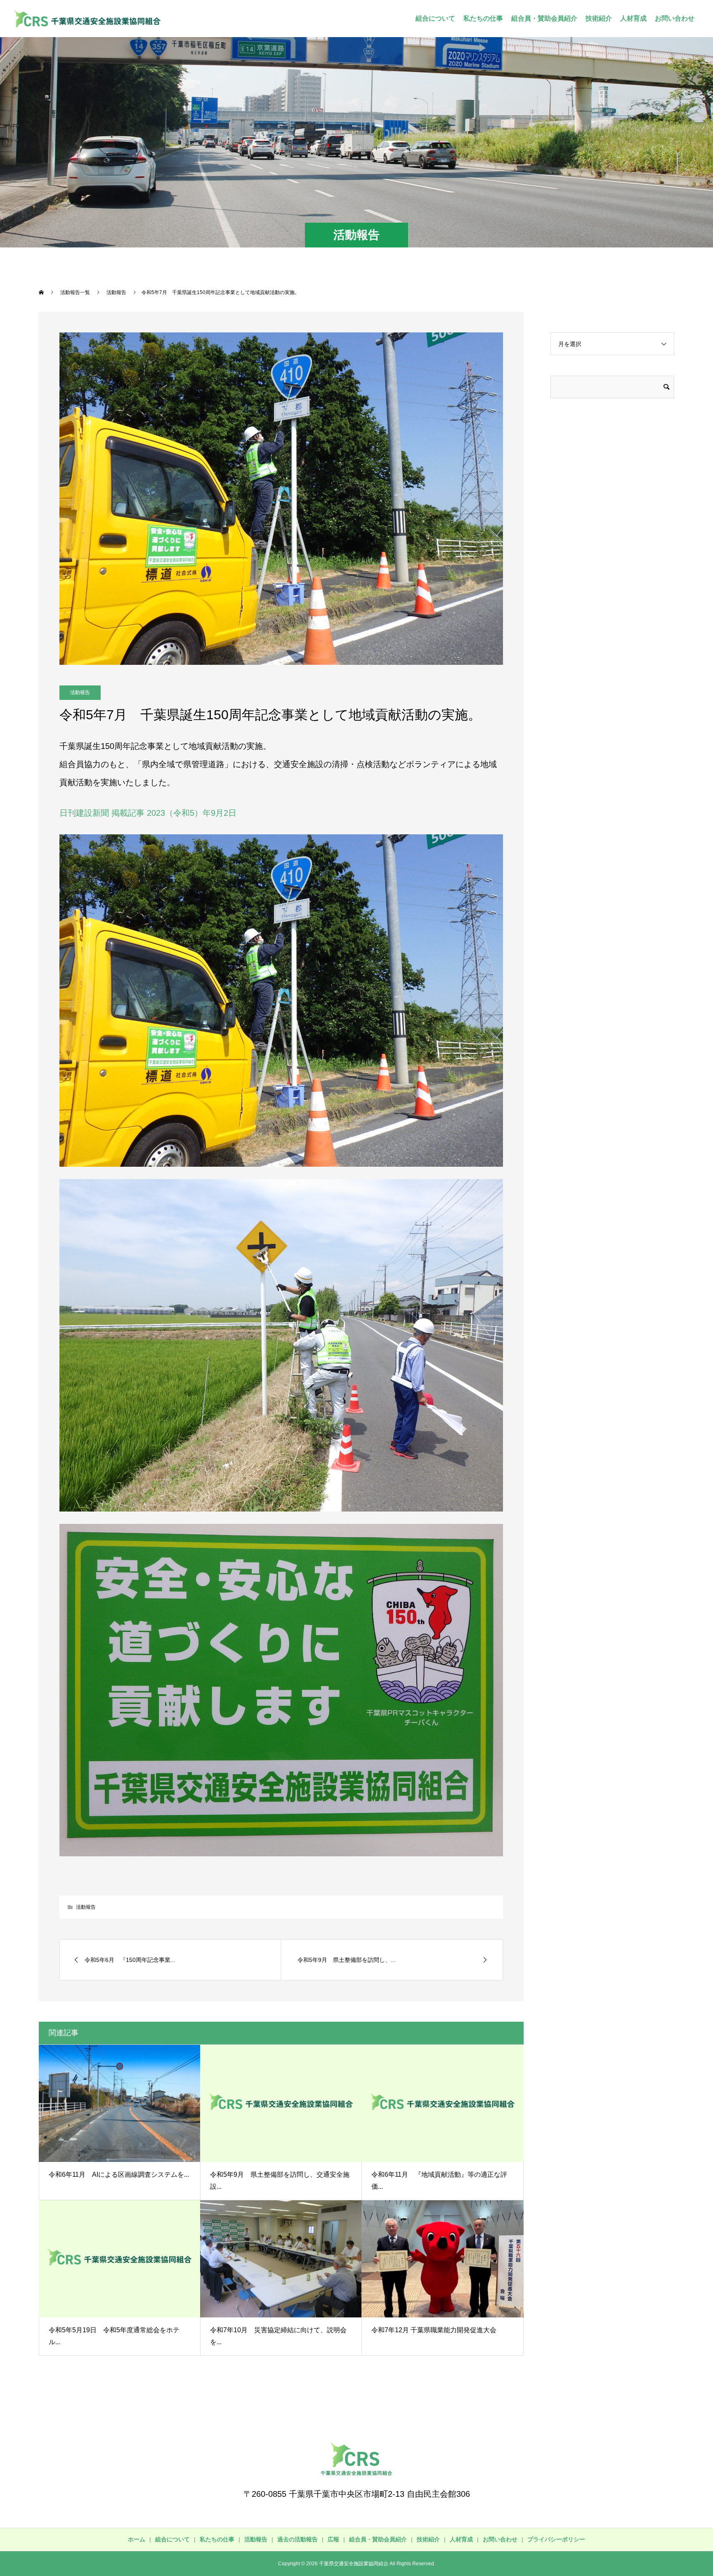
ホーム (137, 2539)
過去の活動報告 (297, 2539)
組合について (435, 18)
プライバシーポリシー (556, 2539)
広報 (333, 2539)
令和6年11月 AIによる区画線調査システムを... (119, 2175)
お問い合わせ (675, 18)
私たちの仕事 (483, 18)
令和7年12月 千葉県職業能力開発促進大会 (434, 2330)
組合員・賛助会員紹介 (544, 18)
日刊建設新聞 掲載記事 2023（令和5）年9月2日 (148, 813)
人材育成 (633, 18)
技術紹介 (599, 18)
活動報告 (80, 692)
